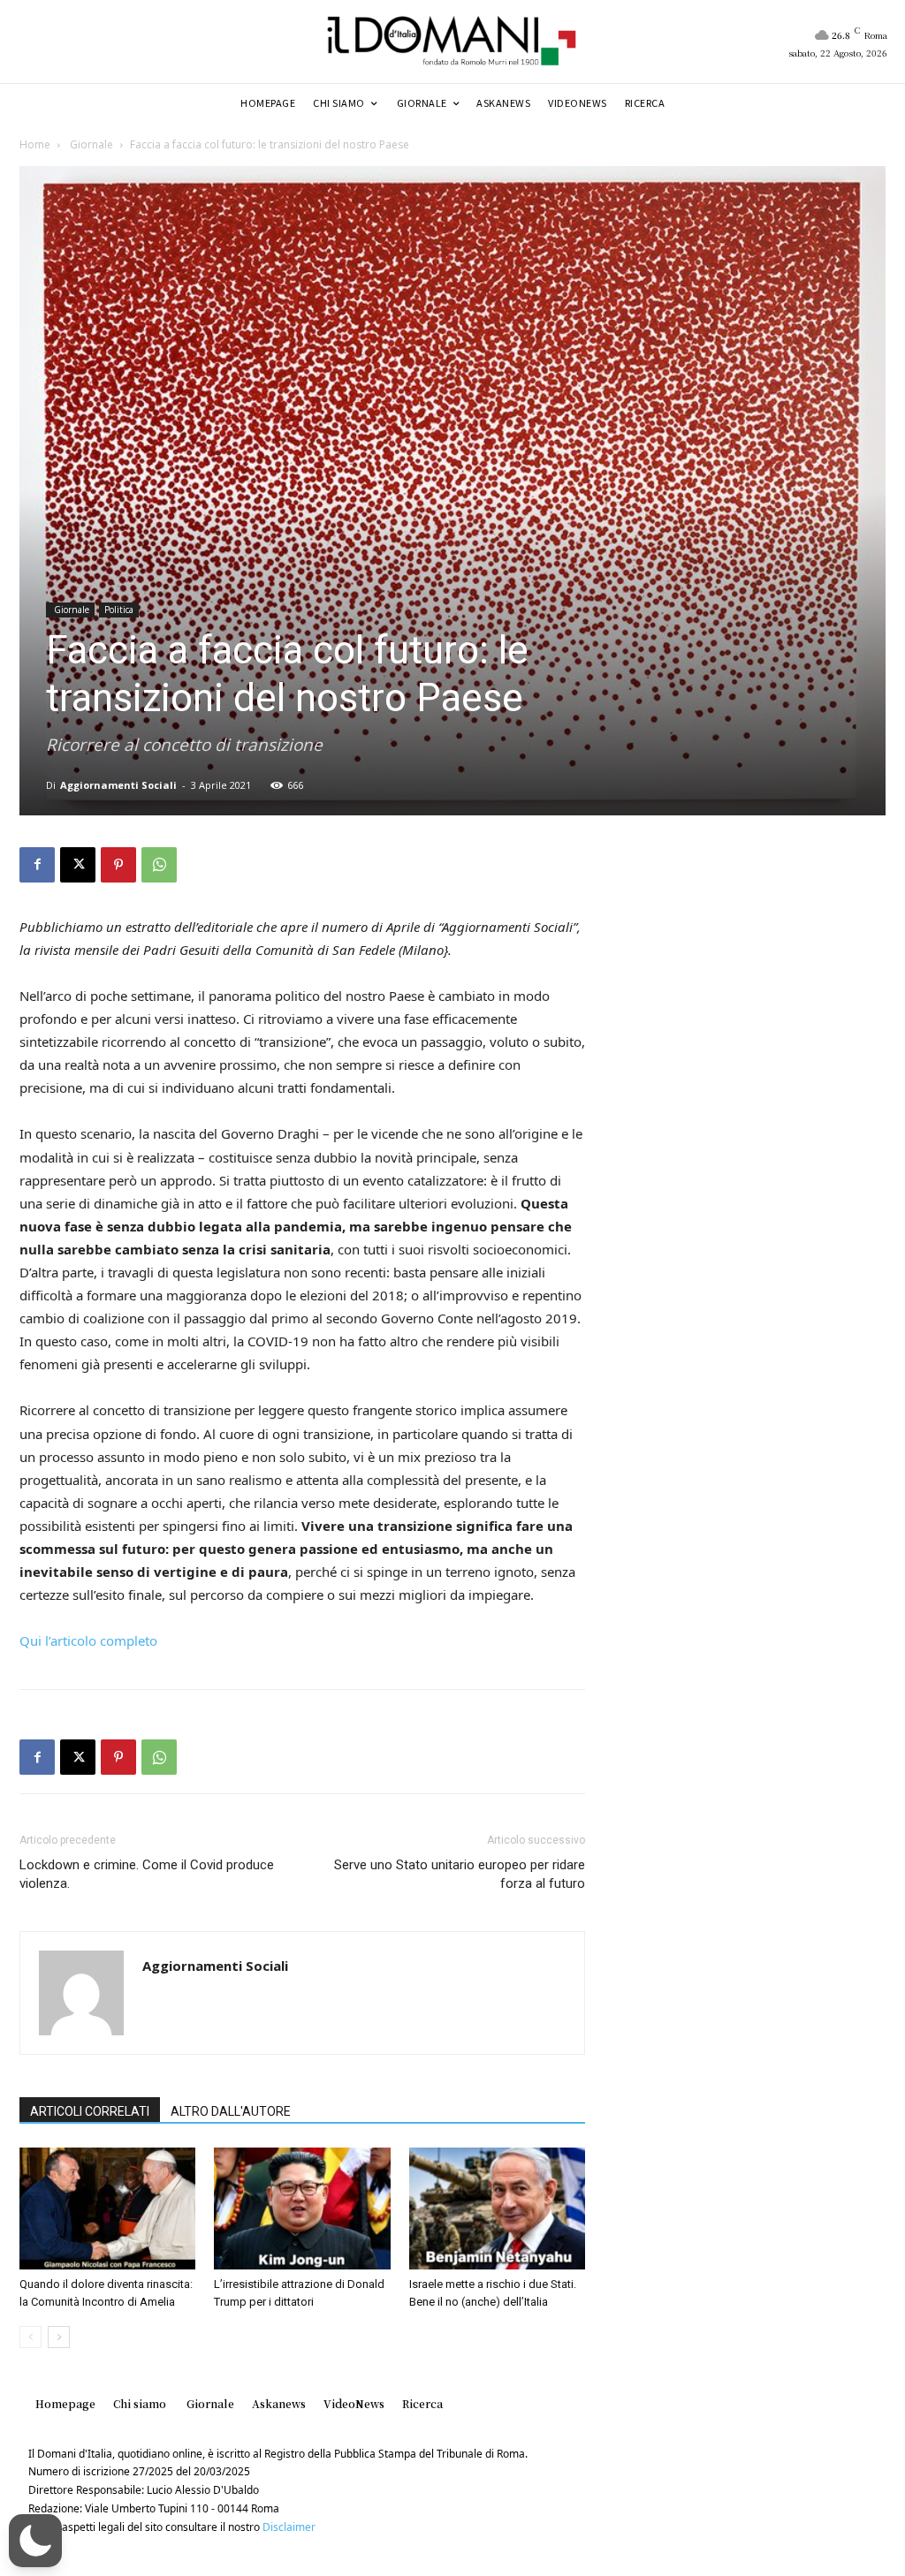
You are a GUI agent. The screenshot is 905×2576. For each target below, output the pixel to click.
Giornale (90, 144)
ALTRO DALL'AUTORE (231, 2111)
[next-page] (59, 2337)
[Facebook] (37, 865)
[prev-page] (30, 2337)
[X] (78, 865)
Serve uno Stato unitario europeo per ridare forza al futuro (460, 1874)
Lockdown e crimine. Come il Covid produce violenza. (147, 1874)
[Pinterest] (118, 865)
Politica (119, 610)
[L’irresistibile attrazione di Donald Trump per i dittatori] (302, 2208)
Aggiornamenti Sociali (118, 785)
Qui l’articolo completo (88, 1640)
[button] (35, 2541)
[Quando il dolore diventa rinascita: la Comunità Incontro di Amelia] (107, 2208)
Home (35, 144)
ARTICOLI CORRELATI (90, 2111)
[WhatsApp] (159, 865)
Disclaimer (289, 2527)
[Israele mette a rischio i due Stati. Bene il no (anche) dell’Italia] (497, 2208)
